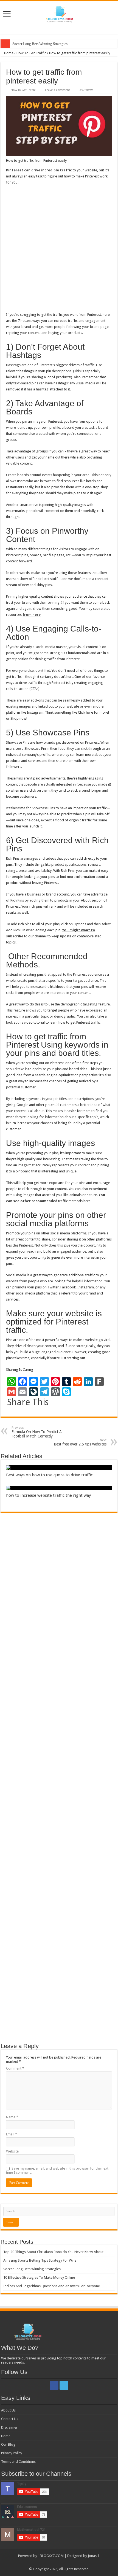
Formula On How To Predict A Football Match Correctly (37, 1432)
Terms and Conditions (18, 2462)
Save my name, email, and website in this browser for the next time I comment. (57, 2170)
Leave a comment (57, 90)
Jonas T (94, 2556)
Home (8, 53)
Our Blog (8, 2444)
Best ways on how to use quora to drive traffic (49, 1475)
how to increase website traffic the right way (48, 1495)
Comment (15, 2068)
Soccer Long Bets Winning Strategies (40, 44)
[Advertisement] (59, 250)
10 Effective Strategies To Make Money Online (39, 2277)
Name (12, 2117)
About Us (8, 2410)
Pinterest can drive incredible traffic (39, 170)
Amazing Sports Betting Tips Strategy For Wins (40, 2260)
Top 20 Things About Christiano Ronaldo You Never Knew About (53, 2252)
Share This (28, 1402)
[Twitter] (64, 2385)
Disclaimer (9, 2427)
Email (12, 2134)
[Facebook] (54, 2385)
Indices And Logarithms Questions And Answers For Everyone (52, 2286)
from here (32, 615)
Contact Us (10, 2419)
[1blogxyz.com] (59, 14)
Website (12, 2151)
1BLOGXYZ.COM (51, 2556)
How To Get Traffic (31, 53)
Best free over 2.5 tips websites (80, 1442)
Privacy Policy (12, 2453)
